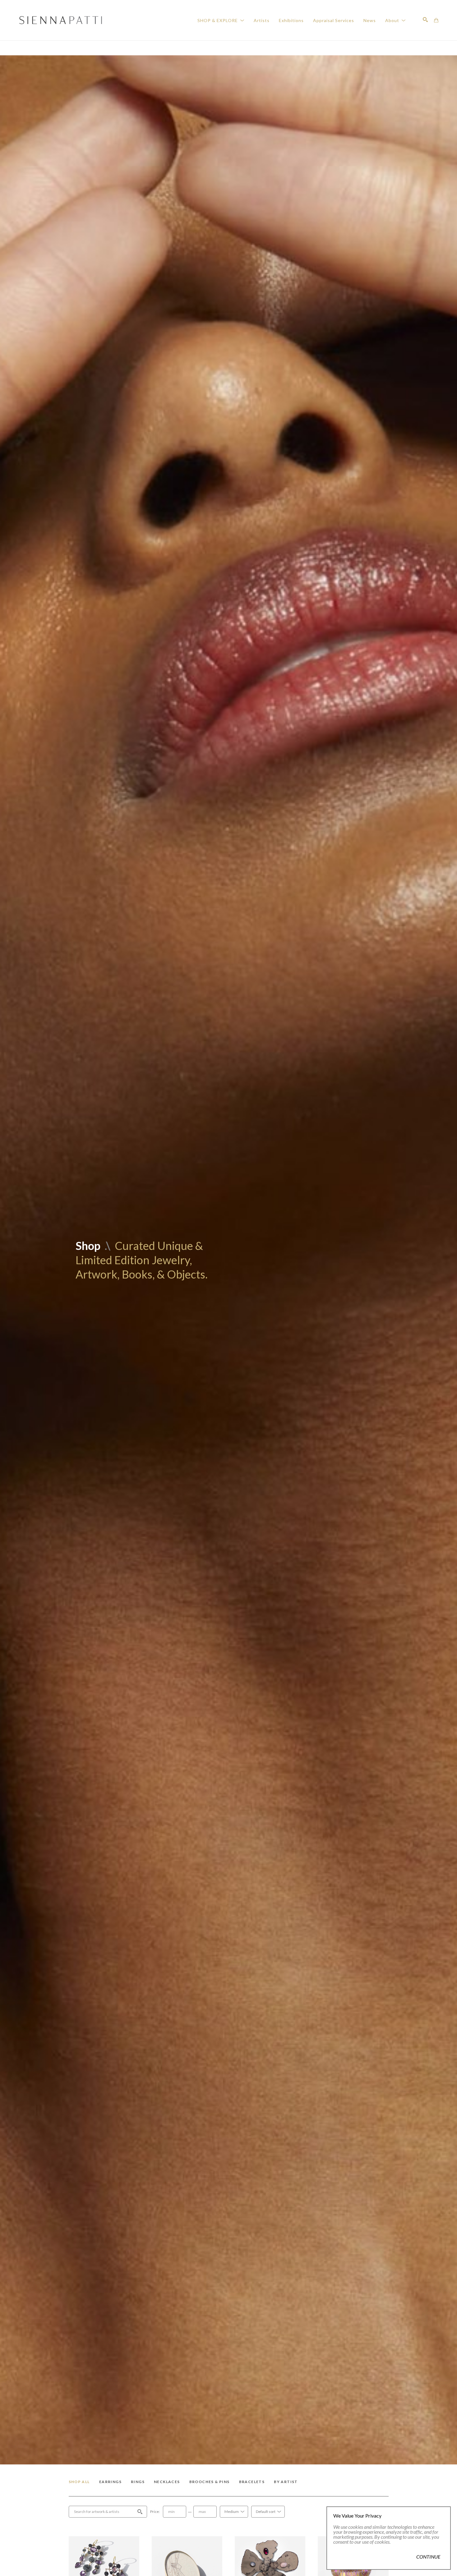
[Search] (425, 20)
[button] (221, 20)
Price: (155, 2512)
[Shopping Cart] (436, 20)
